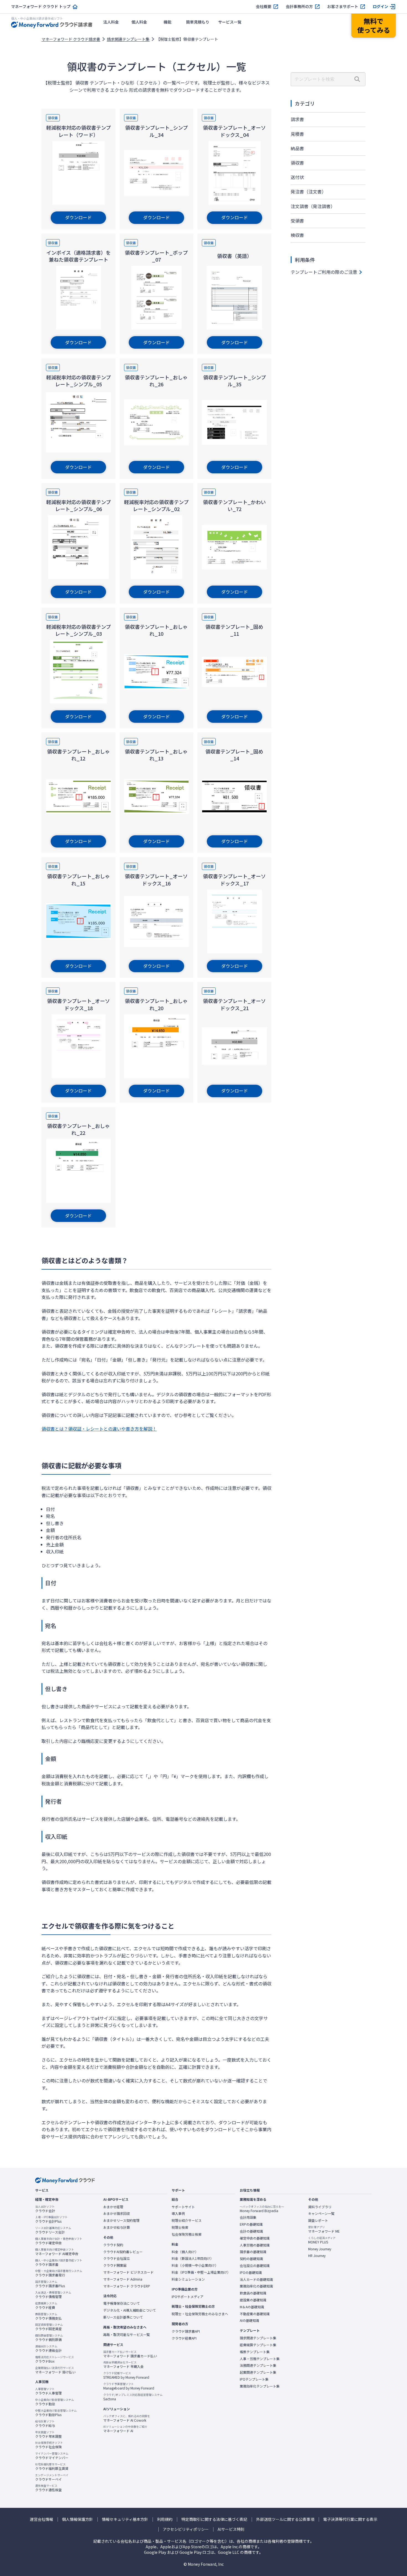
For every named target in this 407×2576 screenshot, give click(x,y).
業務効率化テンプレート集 (260, 2386)
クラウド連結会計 (48, 2348)
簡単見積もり (198, 22)
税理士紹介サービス (187, 2220)
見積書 (297, 134)
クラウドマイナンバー (52, 2456)
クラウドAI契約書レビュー (123, 2252)
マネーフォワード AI (125, 2429)
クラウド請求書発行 (59, 2273)
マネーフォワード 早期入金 (123, 2365)
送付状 (297, 177)
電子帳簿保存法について (122, 2303)
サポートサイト (183, 2207)
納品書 (297, 148)
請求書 (297, 119)
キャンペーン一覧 (321, 2214)
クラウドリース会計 (53, 2230)
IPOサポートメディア (188, 2297)
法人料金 (111, 22)
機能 (168, 22)
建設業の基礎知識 (253, 2300)
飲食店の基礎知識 (253, 2293)
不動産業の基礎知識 (255, 2314)
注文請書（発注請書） (313, 206)
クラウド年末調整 (48, 2434)
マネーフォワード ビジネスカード (128, 2272)
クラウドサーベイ (52, 2477)
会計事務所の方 (299, 7)
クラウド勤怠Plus (56, 2413)
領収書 (297, 163)
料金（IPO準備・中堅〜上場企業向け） (201, 2272)
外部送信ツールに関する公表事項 (285, 2519)
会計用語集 (248, 2217)
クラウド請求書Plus (50, 2284)
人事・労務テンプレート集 (260, 2359)
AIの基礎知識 (249, 2320)
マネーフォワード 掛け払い (55, 2370)
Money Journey (320, 2249)
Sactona (133, 2397)
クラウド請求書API (186, 2331)
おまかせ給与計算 (117, 2227)
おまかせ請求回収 (117, 2214)
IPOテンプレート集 (254, 2379)
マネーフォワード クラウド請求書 (71, 39)
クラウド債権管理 (53, 2295)
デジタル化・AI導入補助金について (130, 2310)
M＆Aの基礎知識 (252, 2307)
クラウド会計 (45, 2209)
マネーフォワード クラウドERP (127, 2286)
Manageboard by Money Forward (129, 2386)
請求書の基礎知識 (253, 2252)
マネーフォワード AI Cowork (127, 2418)
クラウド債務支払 (48, 2316)
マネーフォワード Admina (123, 2279)
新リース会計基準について (123, 2317)
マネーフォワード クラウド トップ (41, 7)
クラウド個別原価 (49, 2338)
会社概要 (264, 7)
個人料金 (139, 22)
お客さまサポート (343, 7)
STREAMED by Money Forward (126, 2375)
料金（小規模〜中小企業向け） (195, 2265)
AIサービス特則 (231, 2529)
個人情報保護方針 (78, 2519)
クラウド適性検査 (48, 2488)
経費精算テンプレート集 (258, 2345)
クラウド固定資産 (49, 2327)
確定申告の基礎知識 (255, 2238)
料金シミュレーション (188, 2279)
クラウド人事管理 (48, 2391)
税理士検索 (180, 2227)
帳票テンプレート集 (255, 2352)
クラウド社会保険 (49, 2445)
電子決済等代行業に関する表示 (350, 2519)
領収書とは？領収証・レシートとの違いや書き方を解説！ (99, 1429)
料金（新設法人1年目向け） (193, 2258)
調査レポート (318, 2220)
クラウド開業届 (115, 2265)
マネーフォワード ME (324, 2229)
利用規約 (165, 2519)
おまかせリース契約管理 (121, 2220)
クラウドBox (55, 2359)
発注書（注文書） (308, 192)
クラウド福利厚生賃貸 (52, 2467)
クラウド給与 (45, 2424)
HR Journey (317, 2256)
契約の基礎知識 (251, 2259)
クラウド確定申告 (59, 2241)
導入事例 (178, 2214)
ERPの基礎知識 (251, 2224)
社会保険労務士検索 (187, 2234)
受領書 (297, 221)
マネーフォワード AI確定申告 (57, 2252)
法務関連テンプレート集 (258, 2365)
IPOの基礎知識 (251, 2273)
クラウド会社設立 (117, 2258)
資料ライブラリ (320, 2207)
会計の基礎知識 (251, 2231)
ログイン (380, 7)
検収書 (297, 235)
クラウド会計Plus (51, 2219)
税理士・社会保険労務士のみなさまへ (200, 2314)
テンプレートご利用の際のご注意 (324, 272)
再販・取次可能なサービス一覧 (127, 2335)
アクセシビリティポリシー (186, 2529)
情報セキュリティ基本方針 (125, 2519)
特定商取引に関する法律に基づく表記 (214, 2519)
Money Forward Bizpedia (262, 2209)
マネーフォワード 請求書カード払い (130, 2354)
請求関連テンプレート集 (128, 39)
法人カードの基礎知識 (256, 2279)
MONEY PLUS (322, 2240)
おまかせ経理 (113, 2207)
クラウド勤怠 (55, 2402)
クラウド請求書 (59, 2263)
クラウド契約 (113, 2245)
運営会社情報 (42, 2519)
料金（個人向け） (185, 2252)
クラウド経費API (184, 2338)
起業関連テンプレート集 (258, 2372)
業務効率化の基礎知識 (256, 2286)
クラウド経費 (46, 2306)
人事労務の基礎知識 (255, 2245)
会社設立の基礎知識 (255, 2266)
